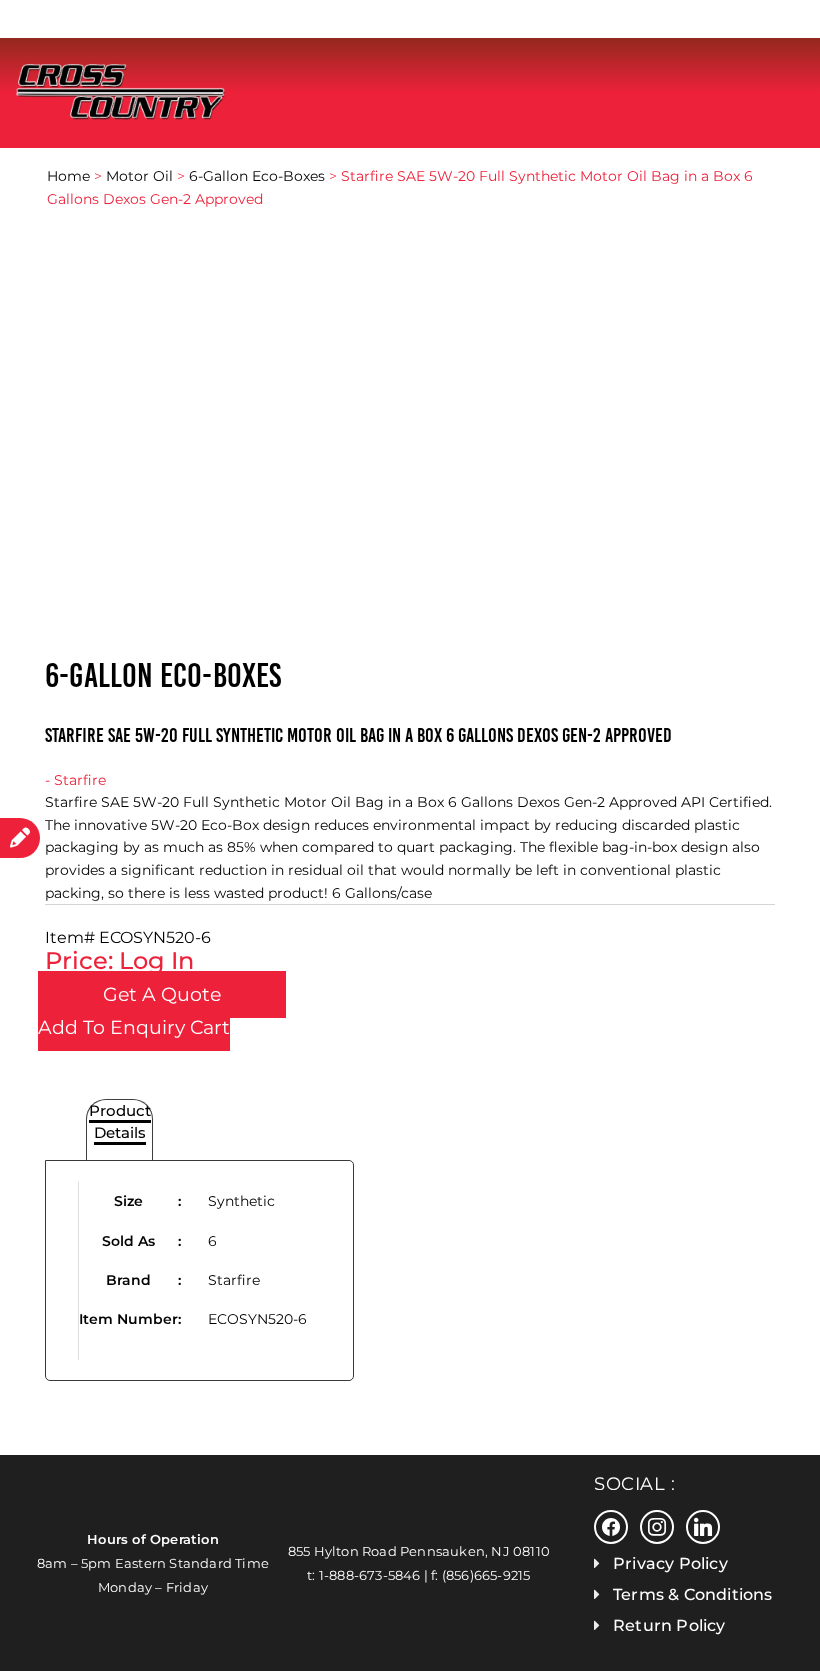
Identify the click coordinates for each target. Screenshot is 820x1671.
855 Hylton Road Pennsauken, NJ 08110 (419, 1551)
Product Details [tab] (120, 1122)
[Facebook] (611, 1526)
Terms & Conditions (693, 1594)
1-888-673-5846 (370, 1575)
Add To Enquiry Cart (134, 1027)
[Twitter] (657, 1526)
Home (68, 176)
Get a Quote (162, 994)
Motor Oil (139, 176)
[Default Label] (703, 1526)
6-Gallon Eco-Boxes (257, 176)
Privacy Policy (670, 1563)
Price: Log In (119, 960)
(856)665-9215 (486, 1575)
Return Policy (669, 1625)
